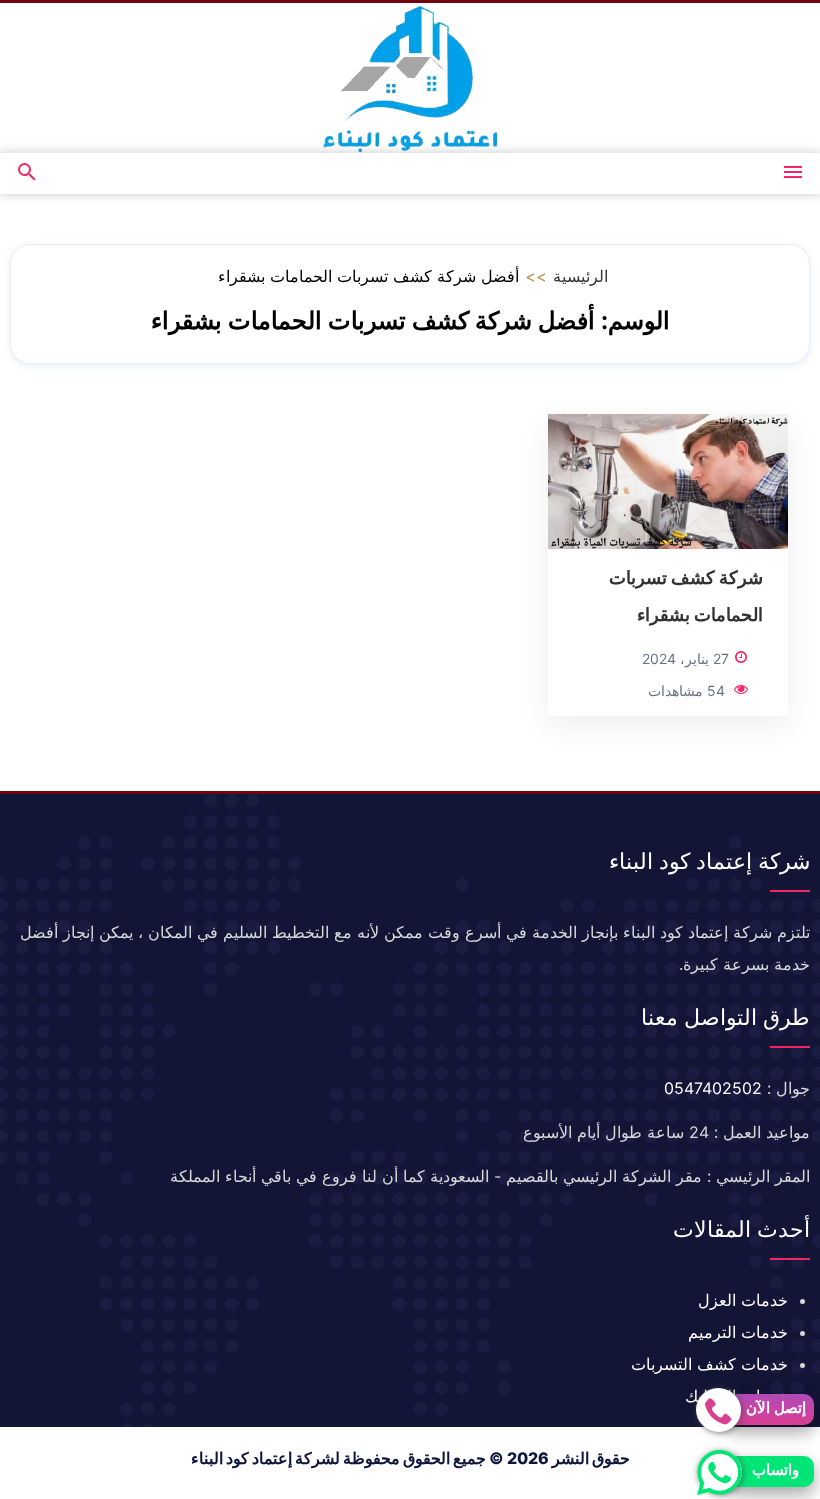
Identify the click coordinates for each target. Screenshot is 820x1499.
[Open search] (27, 173)
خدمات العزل (743, 1300)
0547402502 (713, 1088)
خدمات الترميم (738, 1332)
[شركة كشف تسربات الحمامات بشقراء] (668, 480)
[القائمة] (793, 173)
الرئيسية (580, 276)
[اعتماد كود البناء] (410, 78)
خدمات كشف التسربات (709, 1364)
